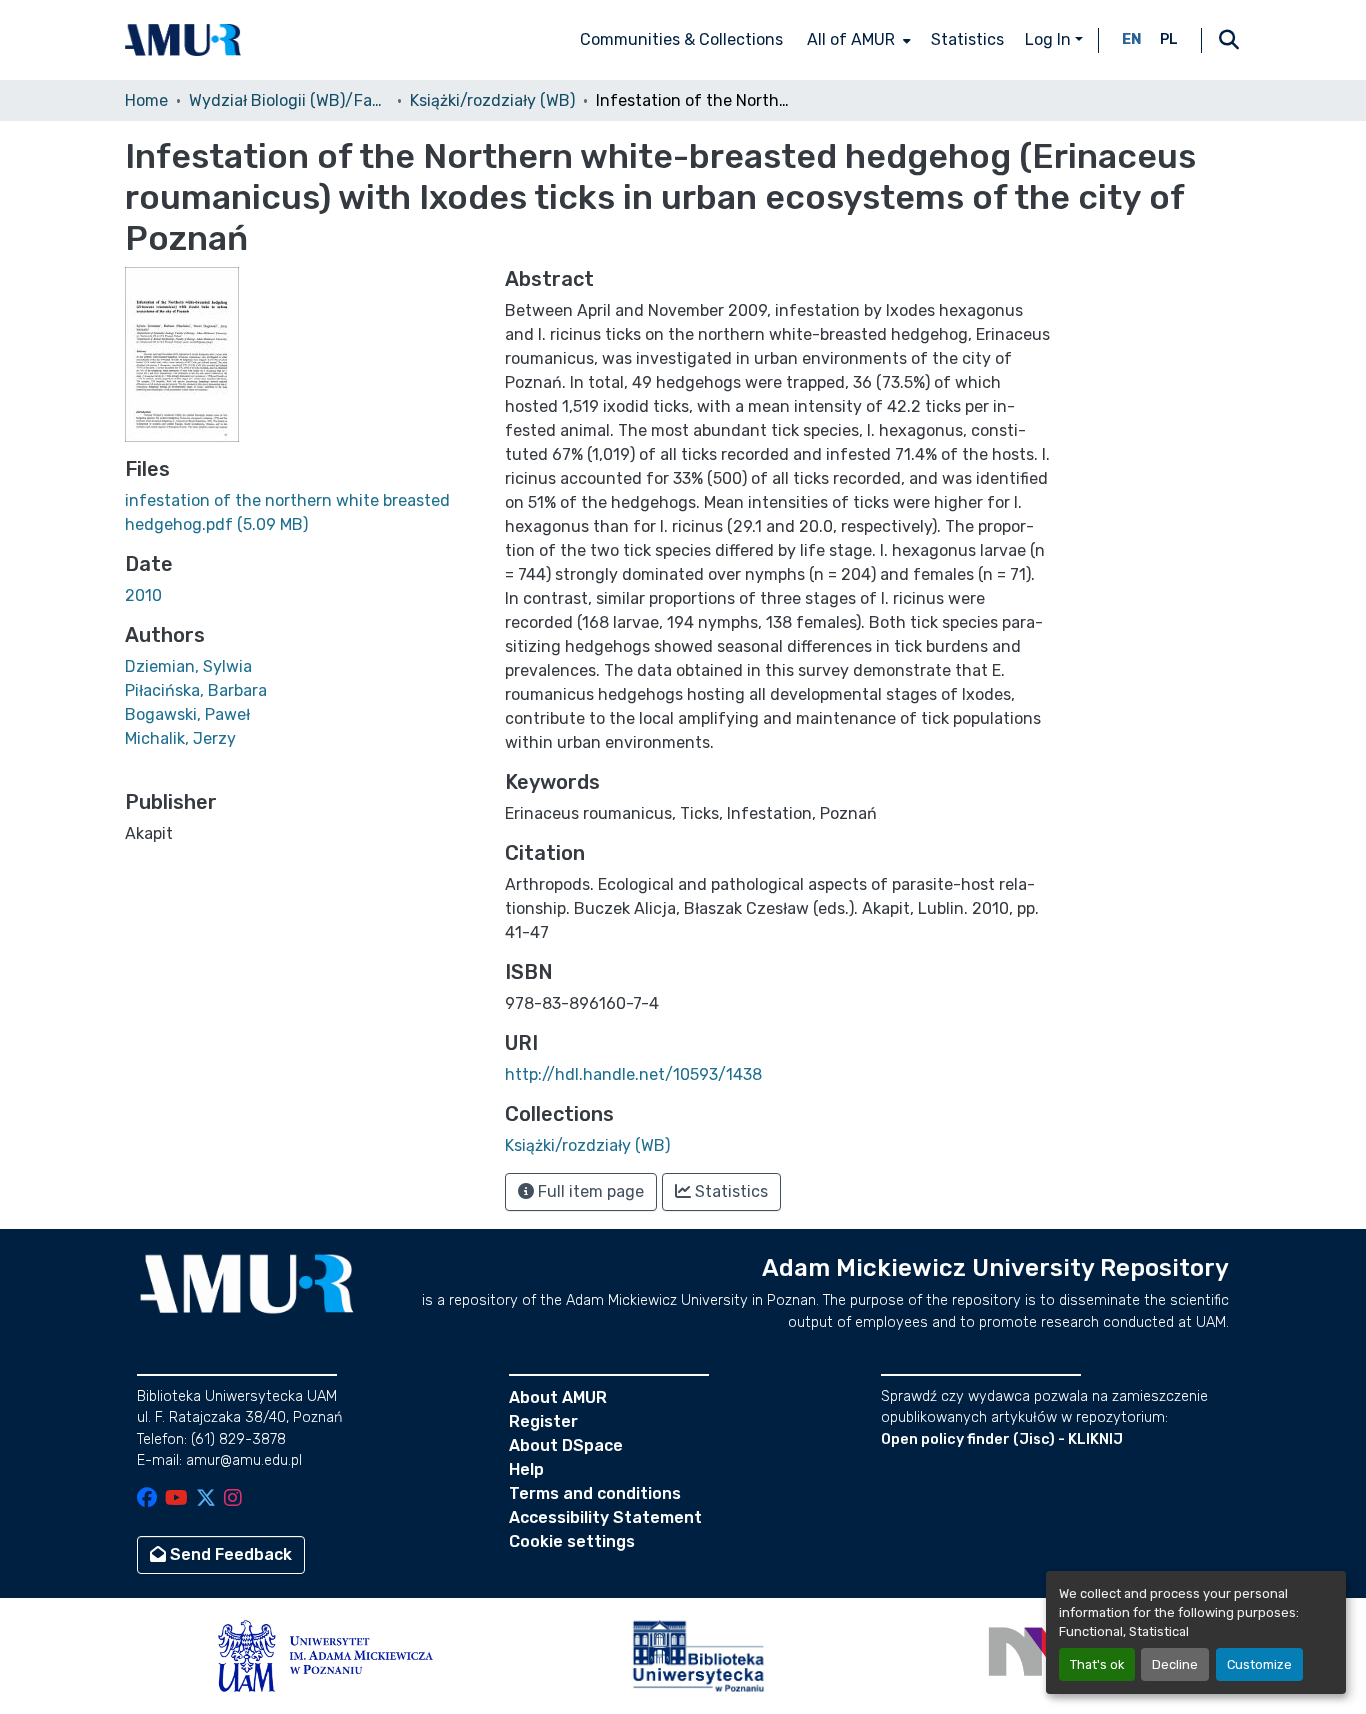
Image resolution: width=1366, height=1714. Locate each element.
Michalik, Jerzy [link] (180, 738)
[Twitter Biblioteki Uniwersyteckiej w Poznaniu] (206, 1499)
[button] (183, 40)
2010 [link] (143, 595)
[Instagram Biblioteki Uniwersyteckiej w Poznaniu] (233, 1499)
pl (1169, 39)
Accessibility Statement (605, 1517)
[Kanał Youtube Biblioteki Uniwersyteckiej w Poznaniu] (176, 1499)
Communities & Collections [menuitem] (681, 39)
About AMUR (558, 1397)
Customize (1259, 1664)
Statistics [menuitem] (967, 39)
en (1132, 39)
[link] (303, 513)
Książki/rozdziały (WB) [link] (492, 100)
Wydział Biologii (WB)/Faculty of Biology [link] (289, 100)
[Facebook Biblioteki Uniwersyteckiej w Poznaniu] (147, 1499)
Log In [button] (1050, 39)
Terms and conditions (595, 1493)
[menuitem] (857, 40)
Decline (1175, 1664)
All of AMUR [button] (851, 39)
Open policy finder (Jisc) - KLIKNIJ (1002, 1439)
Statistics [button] (729, 1191)
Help (526, 1469)
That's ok (1097, 1664)
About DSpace (566, 1445)
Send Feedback (229, 1554)
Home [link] (146, 100)
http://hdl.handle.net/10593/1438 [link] (633, 1074)
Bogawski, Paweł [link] (187, 714)
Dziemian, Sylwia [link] (188, 666)
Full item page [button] (589, 1191)
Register (543, 1421)
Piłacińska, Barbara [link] (196, 690)
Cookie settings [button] (572, 1541)
